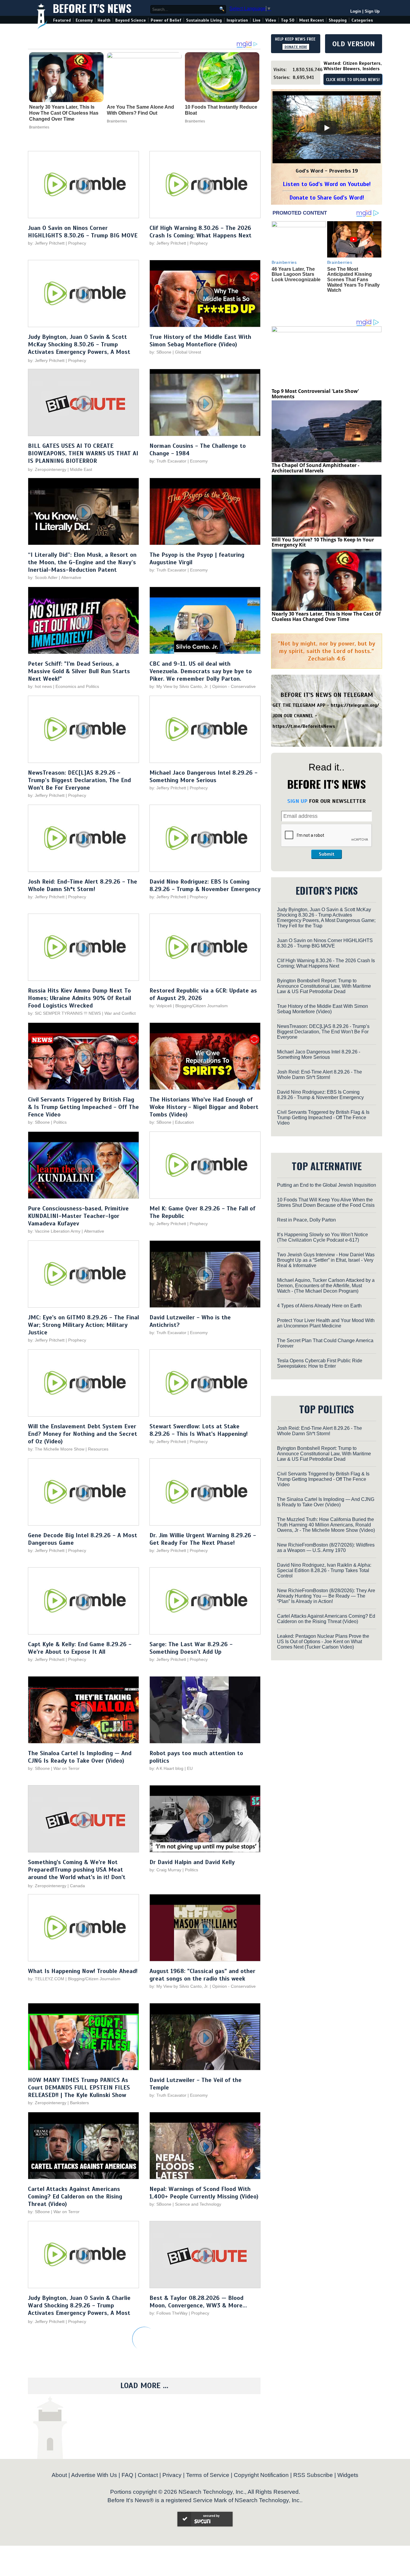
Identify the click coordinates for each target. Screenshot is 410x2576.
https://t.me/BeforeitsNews (304, 726)
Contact (148, 2475)
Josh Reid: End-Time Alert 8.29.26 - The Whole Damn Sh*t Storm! (83, 885)
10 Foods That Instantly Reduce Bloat (221, 110)
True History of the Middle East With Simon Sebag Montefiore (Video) (200, 341)
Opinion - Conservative (234, 686)
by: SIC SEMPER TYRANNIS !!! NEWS (64, 1013)
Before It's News (92, 8)
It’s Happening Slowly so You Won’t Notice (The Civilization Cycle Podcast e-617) (323, 1237)
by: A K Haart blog (167, 1768)
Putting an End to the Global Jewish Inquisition (327, 1185)
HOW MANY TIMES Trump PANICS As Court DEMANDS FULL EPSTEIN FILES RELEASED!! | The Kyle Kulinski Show (79, 2088)
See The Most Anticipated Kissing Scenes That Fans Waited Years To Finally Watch (353, 280)
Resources (98, 1449)
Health (104, 20)
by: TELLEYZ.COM (46, 1979)
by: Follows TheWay (169, 2313)
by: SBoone (160, 352)
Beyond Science (131, 20)
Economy (84, 20)
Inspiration (237, 20)
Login (356, 11)
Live (257, 20)
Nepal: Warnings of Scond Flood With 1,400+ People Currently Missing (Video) (204, 2193)
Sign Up (372, 11)
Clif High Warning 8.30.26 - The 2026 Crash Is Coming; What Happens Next (200, 232)
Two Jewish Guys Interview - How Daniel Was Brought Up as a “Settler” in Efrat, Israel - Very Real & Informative (326, 1260)
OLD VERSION (354, 44)
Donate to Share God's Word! (327, 198)
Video (271, 20)
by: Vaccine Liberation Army (54, 1231)
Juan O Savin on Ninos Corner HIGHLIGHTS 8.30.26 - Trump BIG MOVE (83, 232)
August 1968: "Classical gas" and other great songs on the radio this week (202, 1975)
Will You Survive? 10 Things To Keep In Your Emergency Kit (323, 542)
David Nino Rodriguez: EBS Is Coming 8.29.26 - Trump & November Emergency (205, 885)
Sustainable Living (204, 20)
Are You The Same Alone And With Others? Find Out (140, 110)
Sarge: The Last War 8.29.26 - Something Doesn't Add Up (191, 1648)
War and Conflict (120, 1013)
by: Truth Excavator (168, 461)
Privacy (172, 2475)
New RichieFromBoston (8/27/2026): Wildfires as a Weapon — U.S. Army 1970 (326, 1548)
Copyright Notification (261, 2475)
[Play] (327, 128)
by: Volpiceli (161, 1006)
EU (190, 1768)
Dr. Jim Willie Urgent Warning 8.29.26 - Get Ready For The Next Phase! (203, 1539)
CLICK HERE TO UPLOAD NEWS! (353, 80)
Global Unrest (188, 352)
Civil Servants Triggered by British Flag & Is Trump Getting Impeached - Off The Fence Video (83, 1107)
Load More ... (144, 2386)
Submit (327, 854)
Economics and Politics (77, 686)
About (59, 2475)
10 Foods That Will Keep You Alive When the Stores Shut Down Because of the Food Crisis (326, 1202)
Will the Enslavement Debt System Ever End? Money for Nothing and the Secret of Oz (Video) (83, 1434)
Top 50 (288, 20)
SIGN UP (297, 801)
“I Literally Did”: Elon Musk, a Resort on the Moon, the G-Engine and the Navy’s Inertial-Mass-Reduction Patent (82, 562)
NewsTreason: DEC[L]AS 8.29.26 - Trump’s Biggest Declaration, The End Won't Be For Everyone (79, 780)
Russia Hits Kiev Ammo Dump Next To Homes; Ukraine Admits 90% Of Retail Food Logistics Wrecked (80, 998)
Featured (62, 20)
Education (184, 1122)
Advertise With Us (94, 2475)
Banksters (79, 2103)
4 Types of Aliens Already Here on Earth (319, 1306)
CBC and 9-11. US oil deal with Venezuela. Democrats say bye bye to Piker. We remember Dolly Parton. (201, 671)
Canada (77, 1886)
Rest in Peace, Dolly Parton (306, 1220)
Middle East (81, 469)
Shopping (338, 20)
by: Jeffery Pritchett (46, 243)
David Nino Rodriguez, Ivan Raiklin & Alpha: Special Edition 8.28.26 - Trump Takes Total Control (324, 1570)
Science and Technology (198, 2204)
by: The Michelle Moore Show (56, 1449)
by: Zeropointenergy (47, 469)
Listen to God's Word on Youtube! (327, 184)
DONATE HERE (296, 47)
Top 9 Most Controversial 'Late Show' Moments (315, 394)
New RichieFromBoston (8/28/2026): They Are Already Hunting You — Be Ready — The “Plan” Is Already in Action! (326, 1596)
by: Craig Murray (165, 1870)
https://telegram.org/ (355, 705)
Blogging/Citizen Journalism (202, 1006)
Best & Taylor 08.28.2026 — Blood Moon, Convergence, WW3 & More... (198, 2302)
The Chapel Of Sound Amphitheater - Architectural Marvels (315, 468)
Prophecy (77, 243)
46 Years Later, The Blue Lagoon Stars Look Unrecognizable (296, 274)
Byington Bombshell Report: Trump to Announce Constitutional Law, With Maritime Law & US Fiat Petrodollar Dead (324, 986)
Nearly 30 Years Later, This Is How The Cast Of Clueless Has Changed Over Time (64, 113)
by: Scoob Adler (43, 577)
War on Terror (66, 1768)
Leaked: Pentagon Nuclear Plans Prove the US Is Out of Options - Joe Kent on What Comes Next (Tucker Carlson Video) (323, 1642)
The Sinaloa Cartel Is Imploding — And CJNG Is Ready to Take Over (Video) (80, 1757)
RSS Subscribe (313, 2475)
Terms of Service (208, 2475)
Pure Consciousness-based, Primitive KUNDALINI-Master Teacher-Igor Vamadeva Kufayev (78, 1216)
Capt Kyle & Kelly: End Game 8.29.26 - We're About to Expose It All (80, 1648)
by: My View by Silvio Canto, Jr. (180, 686)
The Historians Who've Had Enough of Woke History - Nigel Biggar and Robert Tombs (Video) (204, 1107)
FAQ (127, 2475)
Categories (362, 20)
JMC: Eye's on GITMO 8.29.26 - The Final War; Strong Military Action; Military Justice (83, 1325)
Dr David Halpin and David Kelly (192, 1862)
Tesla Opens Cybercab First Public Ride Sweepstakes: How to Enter (320, 1363)
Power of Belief (166, 20)
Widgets (348, 2475)
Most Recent (312, 20)
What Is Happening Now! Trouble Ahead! (83, 1971)
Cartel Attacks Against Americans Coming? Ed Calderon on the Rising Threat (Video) (75, 2196)
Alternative (71, 577)
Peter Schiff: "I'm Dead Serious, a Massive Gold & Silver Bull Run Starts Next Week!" (79, 671)
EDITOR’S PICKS (327, 890)
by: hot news (40, 686)
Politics (60, 1122)
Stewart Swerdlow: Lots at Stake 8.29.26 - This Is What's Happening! (199, 1430)
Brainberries (39, 127)
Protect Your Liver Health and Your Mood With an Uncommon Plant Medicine (326, 1323)
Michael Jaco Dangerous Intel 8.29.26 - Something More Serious (203, 776)
